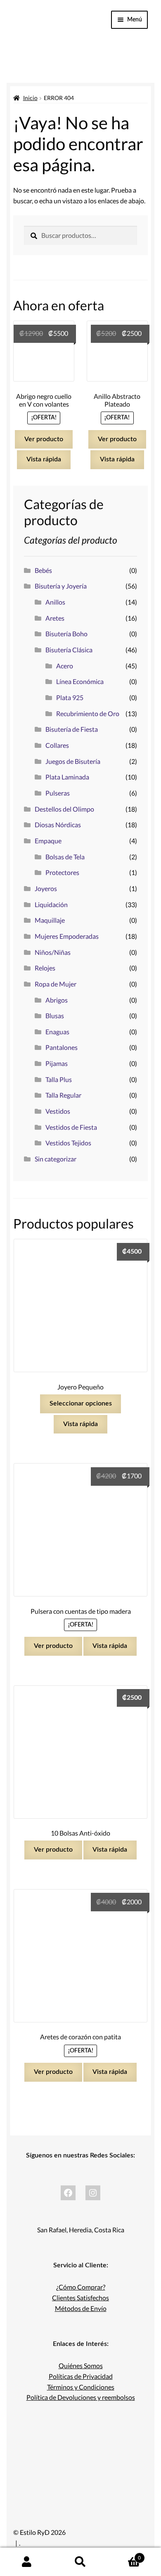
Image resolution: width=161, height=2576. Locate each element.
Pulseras (58, 793)
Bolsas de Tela (65, 857)
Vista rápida (44, 459)
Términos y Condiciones (81, 2387)
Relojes (45, 968)
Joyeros (46, 888)
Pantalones (62, 1047)
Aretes (55, 618)
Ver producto (44, 439)
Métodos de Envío (81, 2308)
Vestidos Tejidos (68, 1143)
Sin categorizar (56, 1159)
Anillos (55, 602)
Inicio (30, 98)
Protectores (62, 872)
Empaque (48, 841)
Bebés (43, 570)
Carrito (124, 2555)
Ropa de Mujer (56, 984)
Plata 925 (70, 697)
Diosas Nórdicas (58, 825)
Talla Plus (59, 1079)
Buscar (80, 2562)
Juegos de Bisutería (73, 761)
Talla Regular (63, 1095)
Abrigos (57, 1000)
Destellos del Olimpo (64, 809)
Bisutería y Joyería (61, 586)
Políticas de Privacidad (81, 2376)
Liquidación (51, 904)
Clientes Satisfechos (80, 2298)
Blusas (55, 1016)
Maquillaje (50, 920)
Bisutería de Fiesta (72, 729)
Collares (57, 745)
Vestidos (58, 1111)
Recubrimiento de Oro (88, 713)
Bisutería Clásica (69, 650)
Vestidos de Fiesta (71, 1127)
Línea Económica (80, 681)
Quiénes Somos (81, 2365)
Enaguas (57, 1032)
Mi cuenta (27, 2562)
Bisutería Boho (66, 634)
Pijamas (57, 1063)
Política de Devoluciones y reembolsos (81, 2397)
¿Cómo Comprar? (81, 2287)
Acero (65, 666)
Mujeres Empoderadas (67, 936)
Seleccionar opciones (81, 1403)
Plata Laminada (67, 777)
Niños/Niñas (53, 952)
